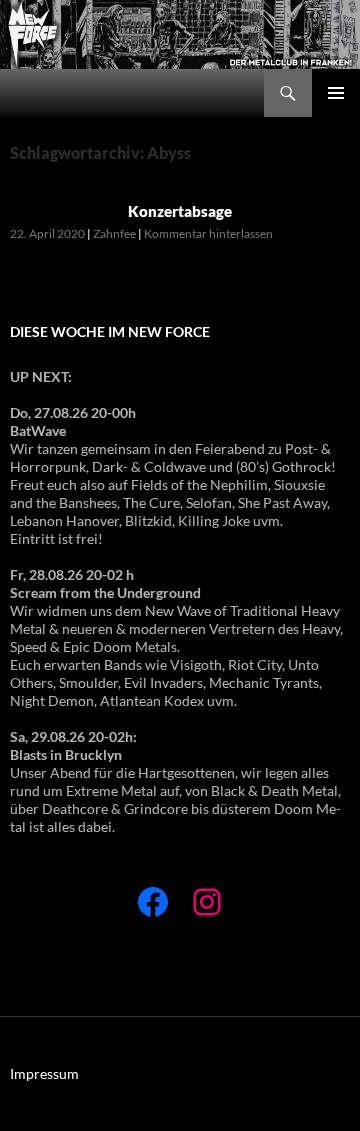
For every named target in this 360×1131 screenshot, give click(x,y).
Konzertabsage (180, 211)
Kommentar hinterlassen (208, 233)
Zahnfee (114, 233)
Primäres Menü (336, 93)
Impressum (44, 1073)
